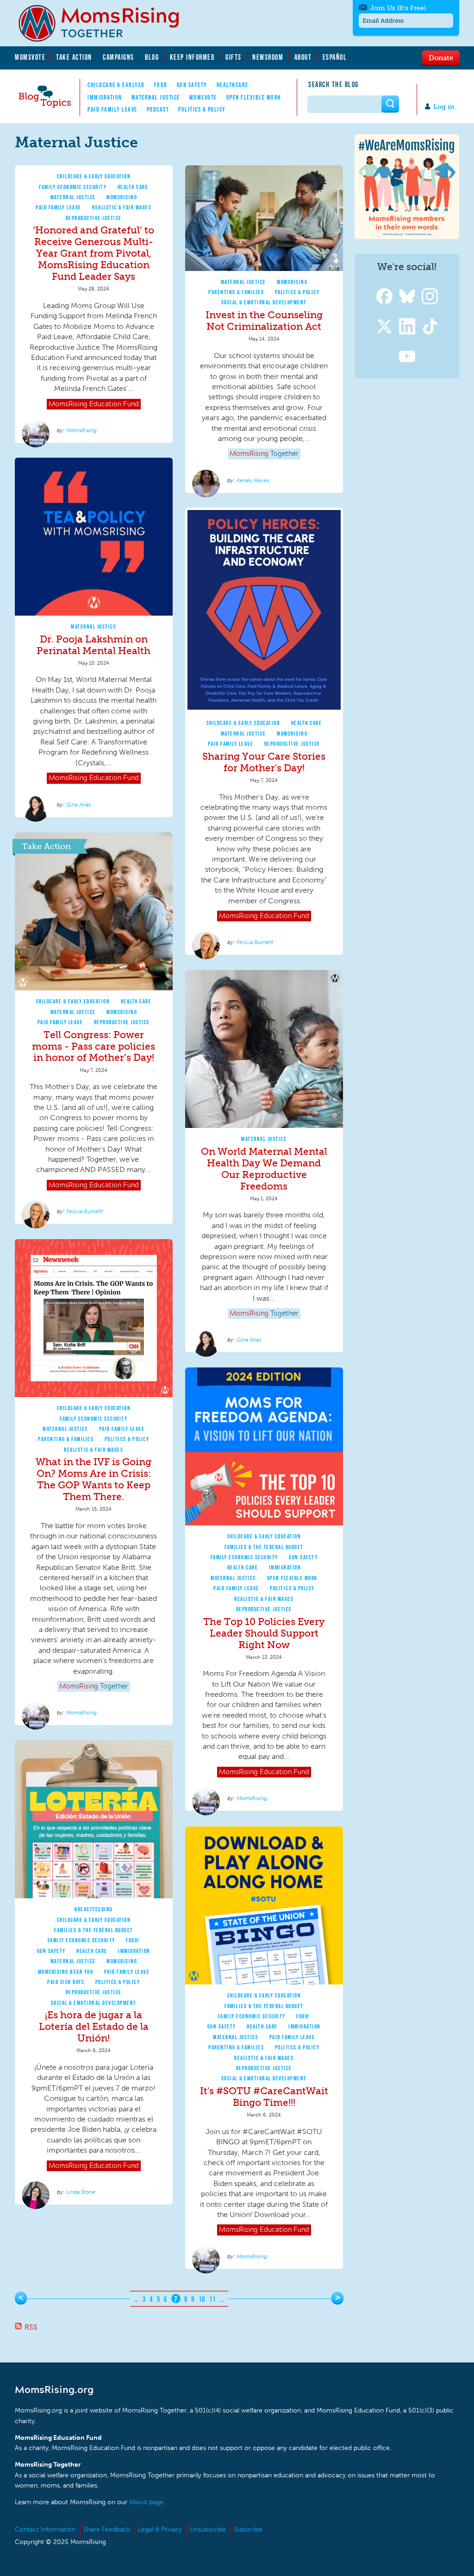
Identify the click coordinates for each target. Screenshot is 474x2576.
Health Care (133, 187)
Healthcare (233, 85)
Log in (444, 107)
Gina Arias (78, 805)
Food (161, 85)
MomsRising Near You (66, 1972)
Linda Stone (81, 2192)
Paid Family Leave (112, 109)
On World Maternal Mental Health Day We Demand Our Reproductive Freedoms (264, 1169)
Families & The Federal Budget (264, 1547)
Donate (441, 57)
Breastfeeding (94, 1909)
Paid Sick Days (66, 1982)
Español (335, 57)
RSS (31, 2327)
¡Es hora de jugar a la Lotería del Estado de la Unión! (94, 2026)
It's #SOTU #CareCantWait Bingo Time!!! (264, 2097)
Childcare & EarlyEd (116, 85)
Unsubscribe (208, 2529)
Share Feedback (107, 2529)
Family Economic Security (73, 187)
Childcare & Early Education (94, 176)
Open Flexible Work (254, 97)
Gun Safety (192, 85)
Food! (133, 1940)
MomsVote (30, 57)
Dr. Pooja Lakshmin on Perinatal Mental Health (94, 645)
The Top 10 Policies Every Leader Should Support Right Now (264, 1633)
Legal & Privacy (160, 2529)
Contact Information (45, 2529)
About (303, 57)
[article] (94, 304)
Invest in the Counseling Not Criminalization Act (264, 321)
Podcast (158, 109)
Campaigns (118, 57)
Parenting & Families (236, 292)
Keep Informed (193, 57)
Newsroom (268, 57)
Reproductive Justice (94, 218)
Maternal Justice (156, 97)
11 (213, 2299)
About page (146, 2502)
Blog (152, 57)
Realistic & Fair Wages (122, 207)
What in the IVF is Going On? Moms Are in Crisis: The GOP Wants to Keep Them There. (94, 1479)
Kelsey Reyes (253, 480)
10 (202, 2299)
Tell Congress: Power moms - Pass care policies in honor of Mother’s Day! (94, 1046)
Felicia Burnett (255, 942)
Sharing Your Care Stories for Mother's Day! (264, 762)
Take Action (74, 57)
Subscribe (248, 2529)
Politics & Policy (202, 109)
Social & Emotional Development (264, 302)
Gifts (234, 57)
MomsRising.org (105, 23)
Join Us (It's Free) (398, 8)
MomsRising (122, 197)
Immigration (105, 97)
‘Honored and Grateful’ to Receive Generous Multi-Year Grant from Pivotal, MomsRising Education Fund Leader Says (94, 253)
